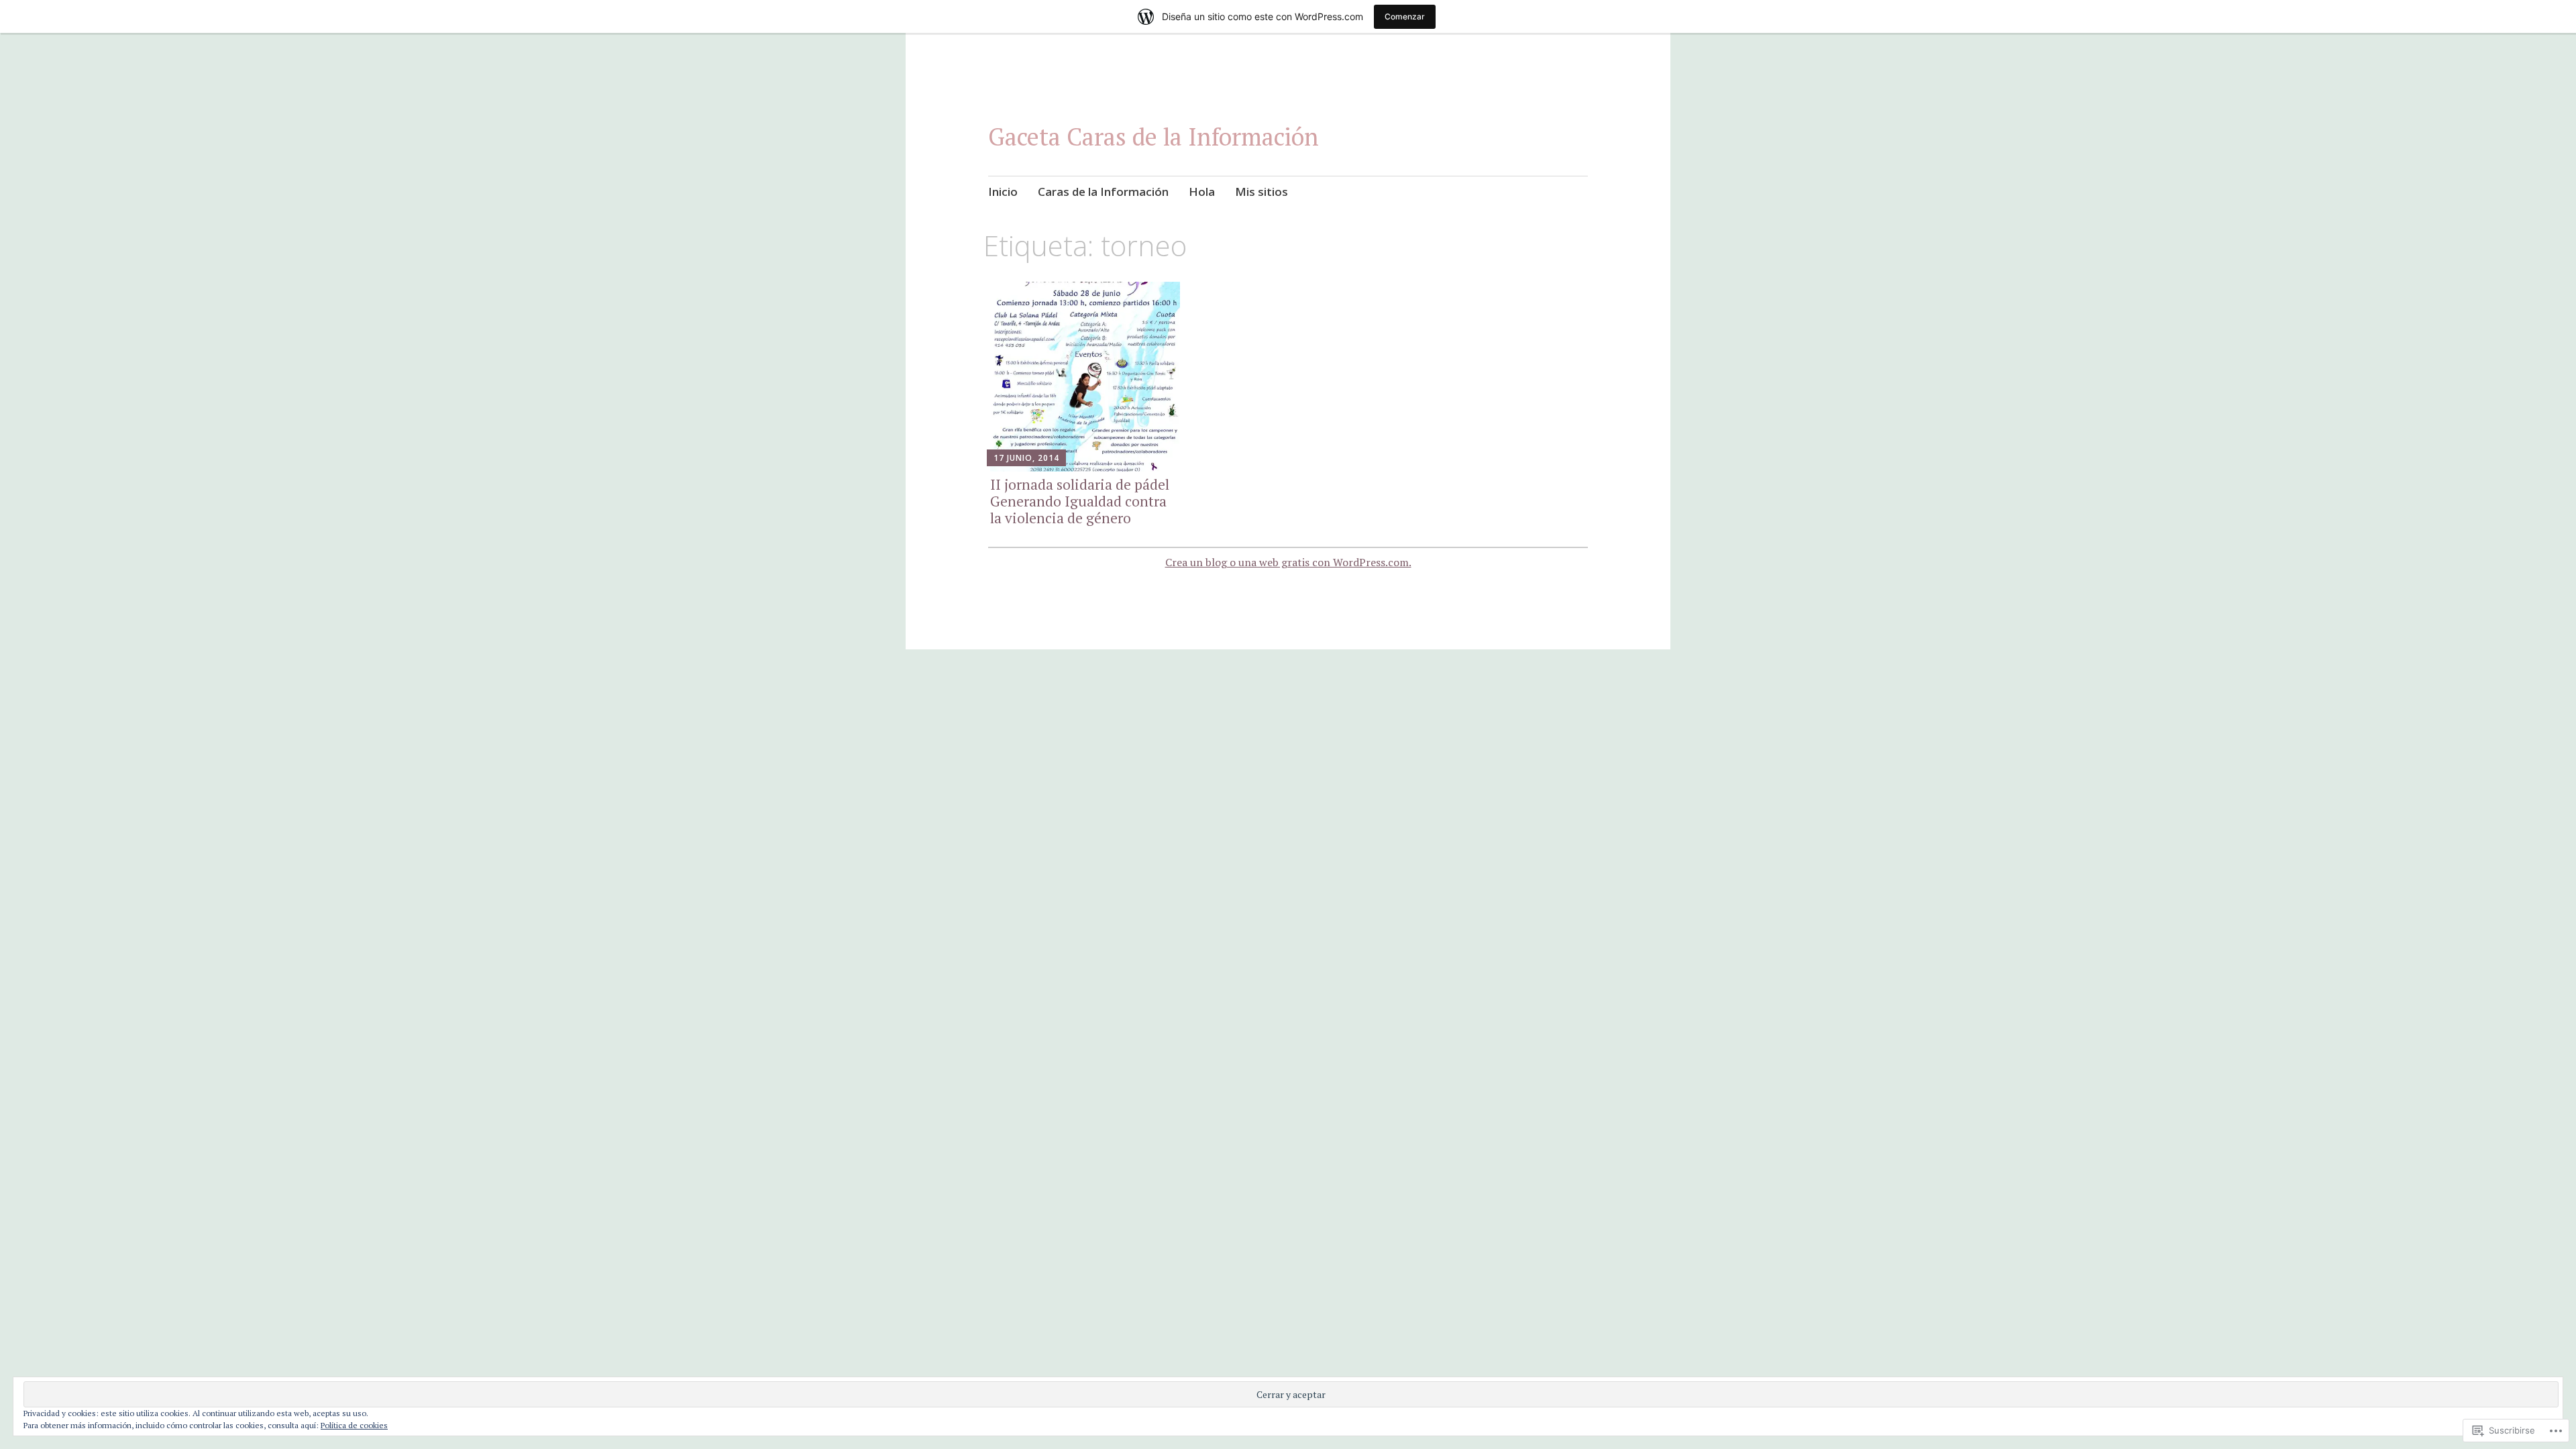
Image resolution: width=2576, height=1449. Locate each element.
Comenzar (1405, 16)
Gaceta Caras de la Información (1153, 137)
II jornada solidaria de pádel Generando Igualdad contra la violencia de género (1080, 501)
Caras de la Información (1103, 192)
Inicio (1003, 192)
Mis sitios (1262, 192)
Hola (1202, 192)
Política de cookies (354, 1425)
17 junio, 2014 (1026, 458)
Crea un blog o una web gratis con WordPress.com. (1288, 562)
